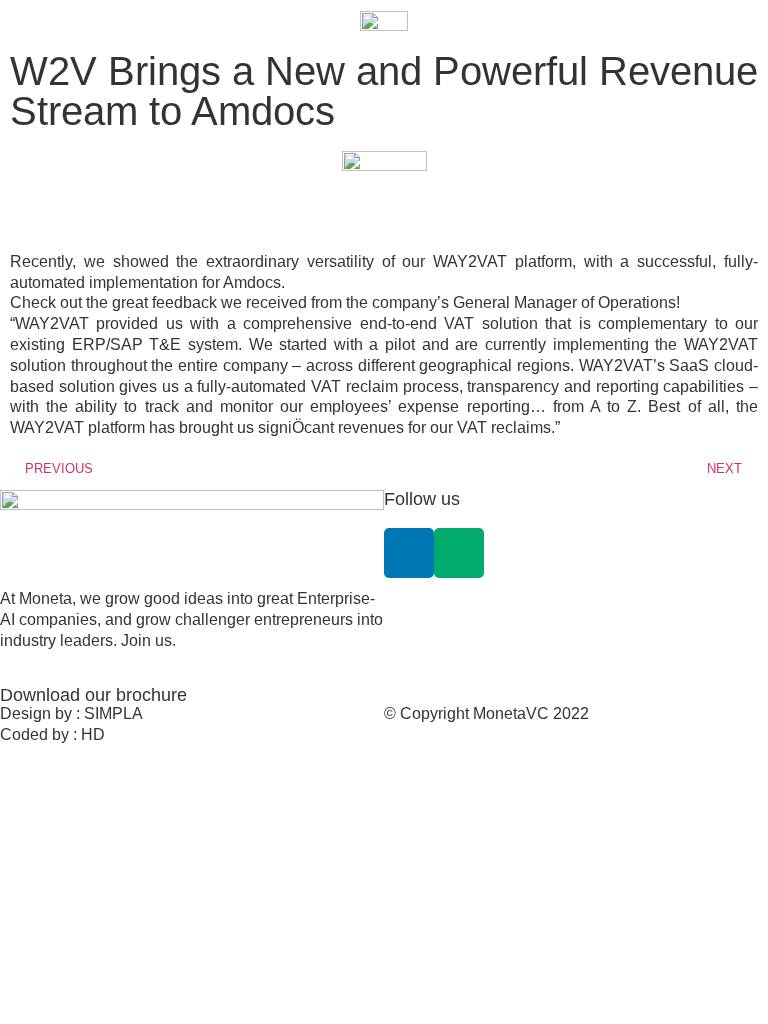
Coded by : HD (52, 734)
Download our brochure (93, 695)
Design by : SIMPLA (71, 713)
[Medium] (459, 553)
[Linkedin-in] (409, 553)
